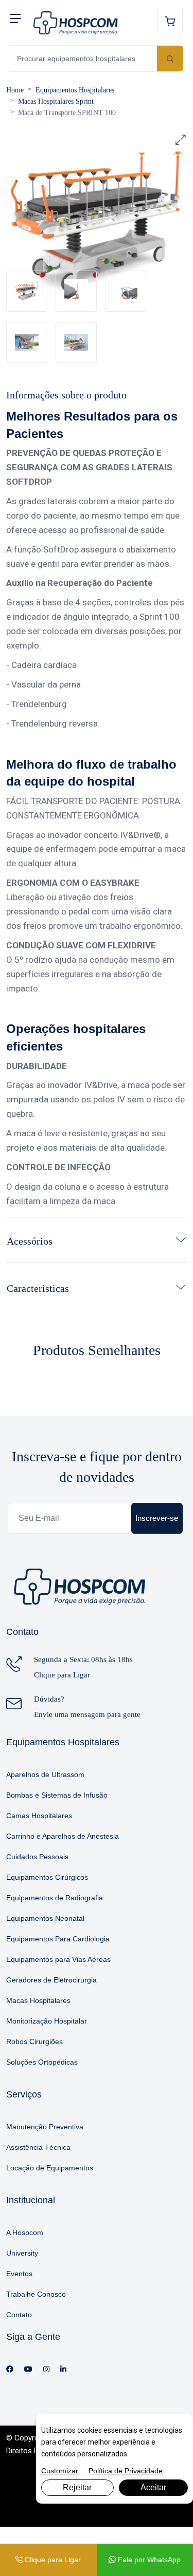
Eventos (19, 2274)
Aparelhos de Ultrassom (45, 1774)
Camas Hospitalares (39, 1816)
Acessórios (30, 1241)
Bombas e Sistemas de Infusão (57, 1795)
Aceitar (153, 2487)
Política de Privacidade (126, 2471)
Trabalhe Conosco (36, 2294)
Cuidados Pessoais (37, 1857)
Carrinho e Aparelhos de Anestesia (63, 1836)
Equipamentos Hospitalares (75, 90)
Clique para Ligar (62, 1675)
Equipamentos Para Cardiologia (58, 1939)
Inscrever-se (157, 1518)
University (22, 2253)
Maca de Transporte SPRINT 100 (67, 113)
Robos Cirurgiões (34, 2041)
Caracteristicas (38, 1288)
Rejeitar (77, 2487)
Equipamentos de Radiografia (55, 1898)
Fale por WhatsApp (148, 2560)
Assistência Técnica (38, 2147)
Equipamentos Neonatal (45, 1918)
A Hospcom (25, 2232)
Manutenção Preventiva (45, 2127)
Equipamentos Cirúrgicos (47, 1877)
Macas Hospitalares (38, 2000)
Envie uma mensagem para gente (87, 1714)
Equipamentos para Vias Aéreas (58, 1959)
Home (15, 90)
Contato (19, 2315)
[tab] (27, 291)
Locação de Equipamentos (50, 2168)
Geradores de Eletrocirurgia (51, 1980)
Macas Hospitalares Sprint (56, 101)
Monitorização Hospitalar (47, 2021)
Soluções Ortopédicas (42, 2062)
